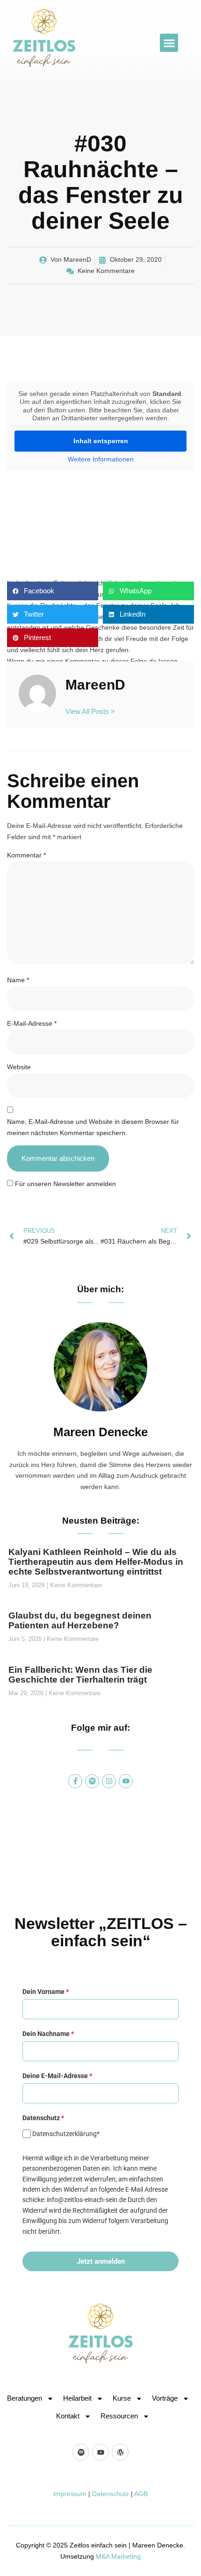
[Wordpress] (120, 2452)
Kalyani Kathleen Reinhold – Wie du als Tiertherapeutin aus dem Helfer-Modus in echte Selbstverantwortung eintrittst (96, 1562)
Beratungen (25, 2398)
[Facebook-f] (75, 1781)
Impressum (70, 2494)
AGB (141, 2494)
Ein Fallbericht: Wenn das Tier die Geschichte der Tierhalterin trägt (80, 1675)
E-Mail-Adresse (32, 1023)
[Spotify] (92, 1781)
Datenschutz (111, 2494)
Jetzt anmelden (101, 2261)
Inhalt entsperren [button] (101, 441)
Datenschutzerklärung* (66, 2134)
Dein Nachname (48, 2034)
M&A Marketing (118, 2556)
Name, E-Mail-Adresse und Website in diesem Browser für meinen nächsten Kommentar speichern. (93, 1127)
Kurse (122, 2398)
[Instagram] (109, 1781)
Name (18, 980)
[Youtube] (126, 1781)
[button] (169, 43)
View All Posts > (90, 711)
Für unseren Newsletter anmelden (65, 1184)
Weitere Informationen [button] (101, 459)
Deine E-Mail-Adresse (57, 2076)
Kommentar (26, 855)
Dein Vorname (46, 1992)
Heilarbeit (77, 2398)
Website (19, 1067)
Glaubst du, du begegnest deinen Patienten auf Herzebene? (80, 1620)
